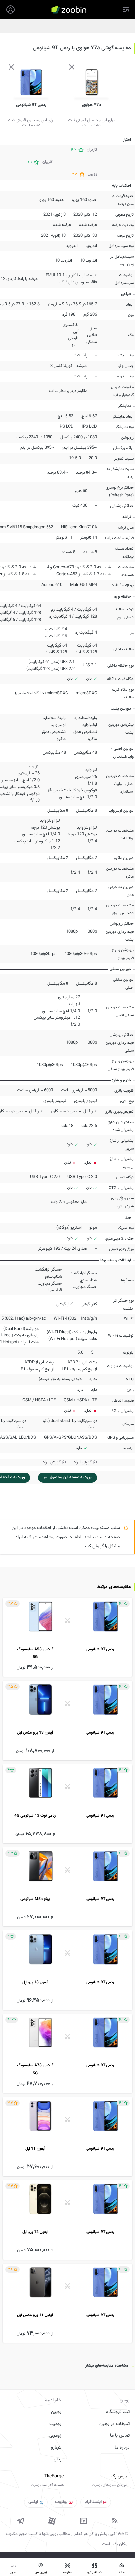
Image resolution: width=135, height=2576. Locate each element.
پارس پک (119, 2476)
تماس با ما (120, 2436)
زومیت (55, 2424)
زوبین (56, 2412)
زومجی (55, 2436)
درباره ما (122, 2448)
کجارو (56, 2448)
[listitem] (67, 1637)
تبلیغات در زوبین (115, 2424)
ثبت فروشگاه (118, 2412)
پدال (58, 2459)
